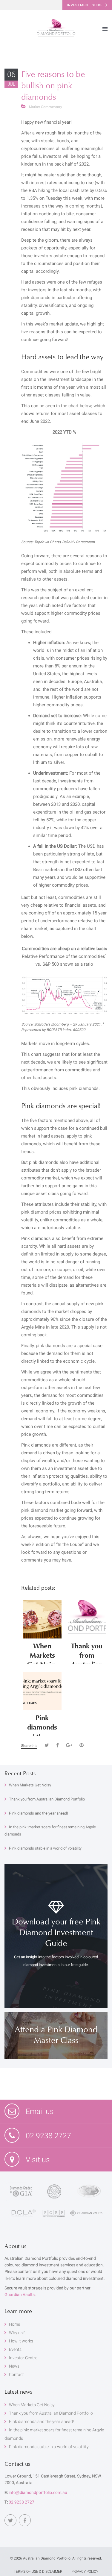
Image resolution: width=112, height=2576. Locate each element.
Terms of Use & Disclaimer (38, 2572)
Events (15, 2349)
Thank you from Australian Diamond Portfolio (47, 1799)
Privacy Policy (85, 2572)
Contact (16, 2374)
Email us (39, 2111)
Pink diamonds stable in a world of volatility (45, 1848)
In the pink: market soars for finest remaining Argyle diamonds (50, 1831)
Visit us (37, 2160)
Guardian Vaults (20, 2295)
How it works (21, 2341)
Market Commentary (46, 107)
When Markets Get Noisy (30, 1785)
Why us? (17, 2333)
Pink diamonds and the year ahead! (38, 1813)
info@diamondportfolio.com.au (38, 2492)
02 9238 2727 (47, 2136)
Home (14, 2324)
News (14, 2366)
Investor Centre (23, 2358)
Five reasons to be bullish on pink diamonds (53, 85)
